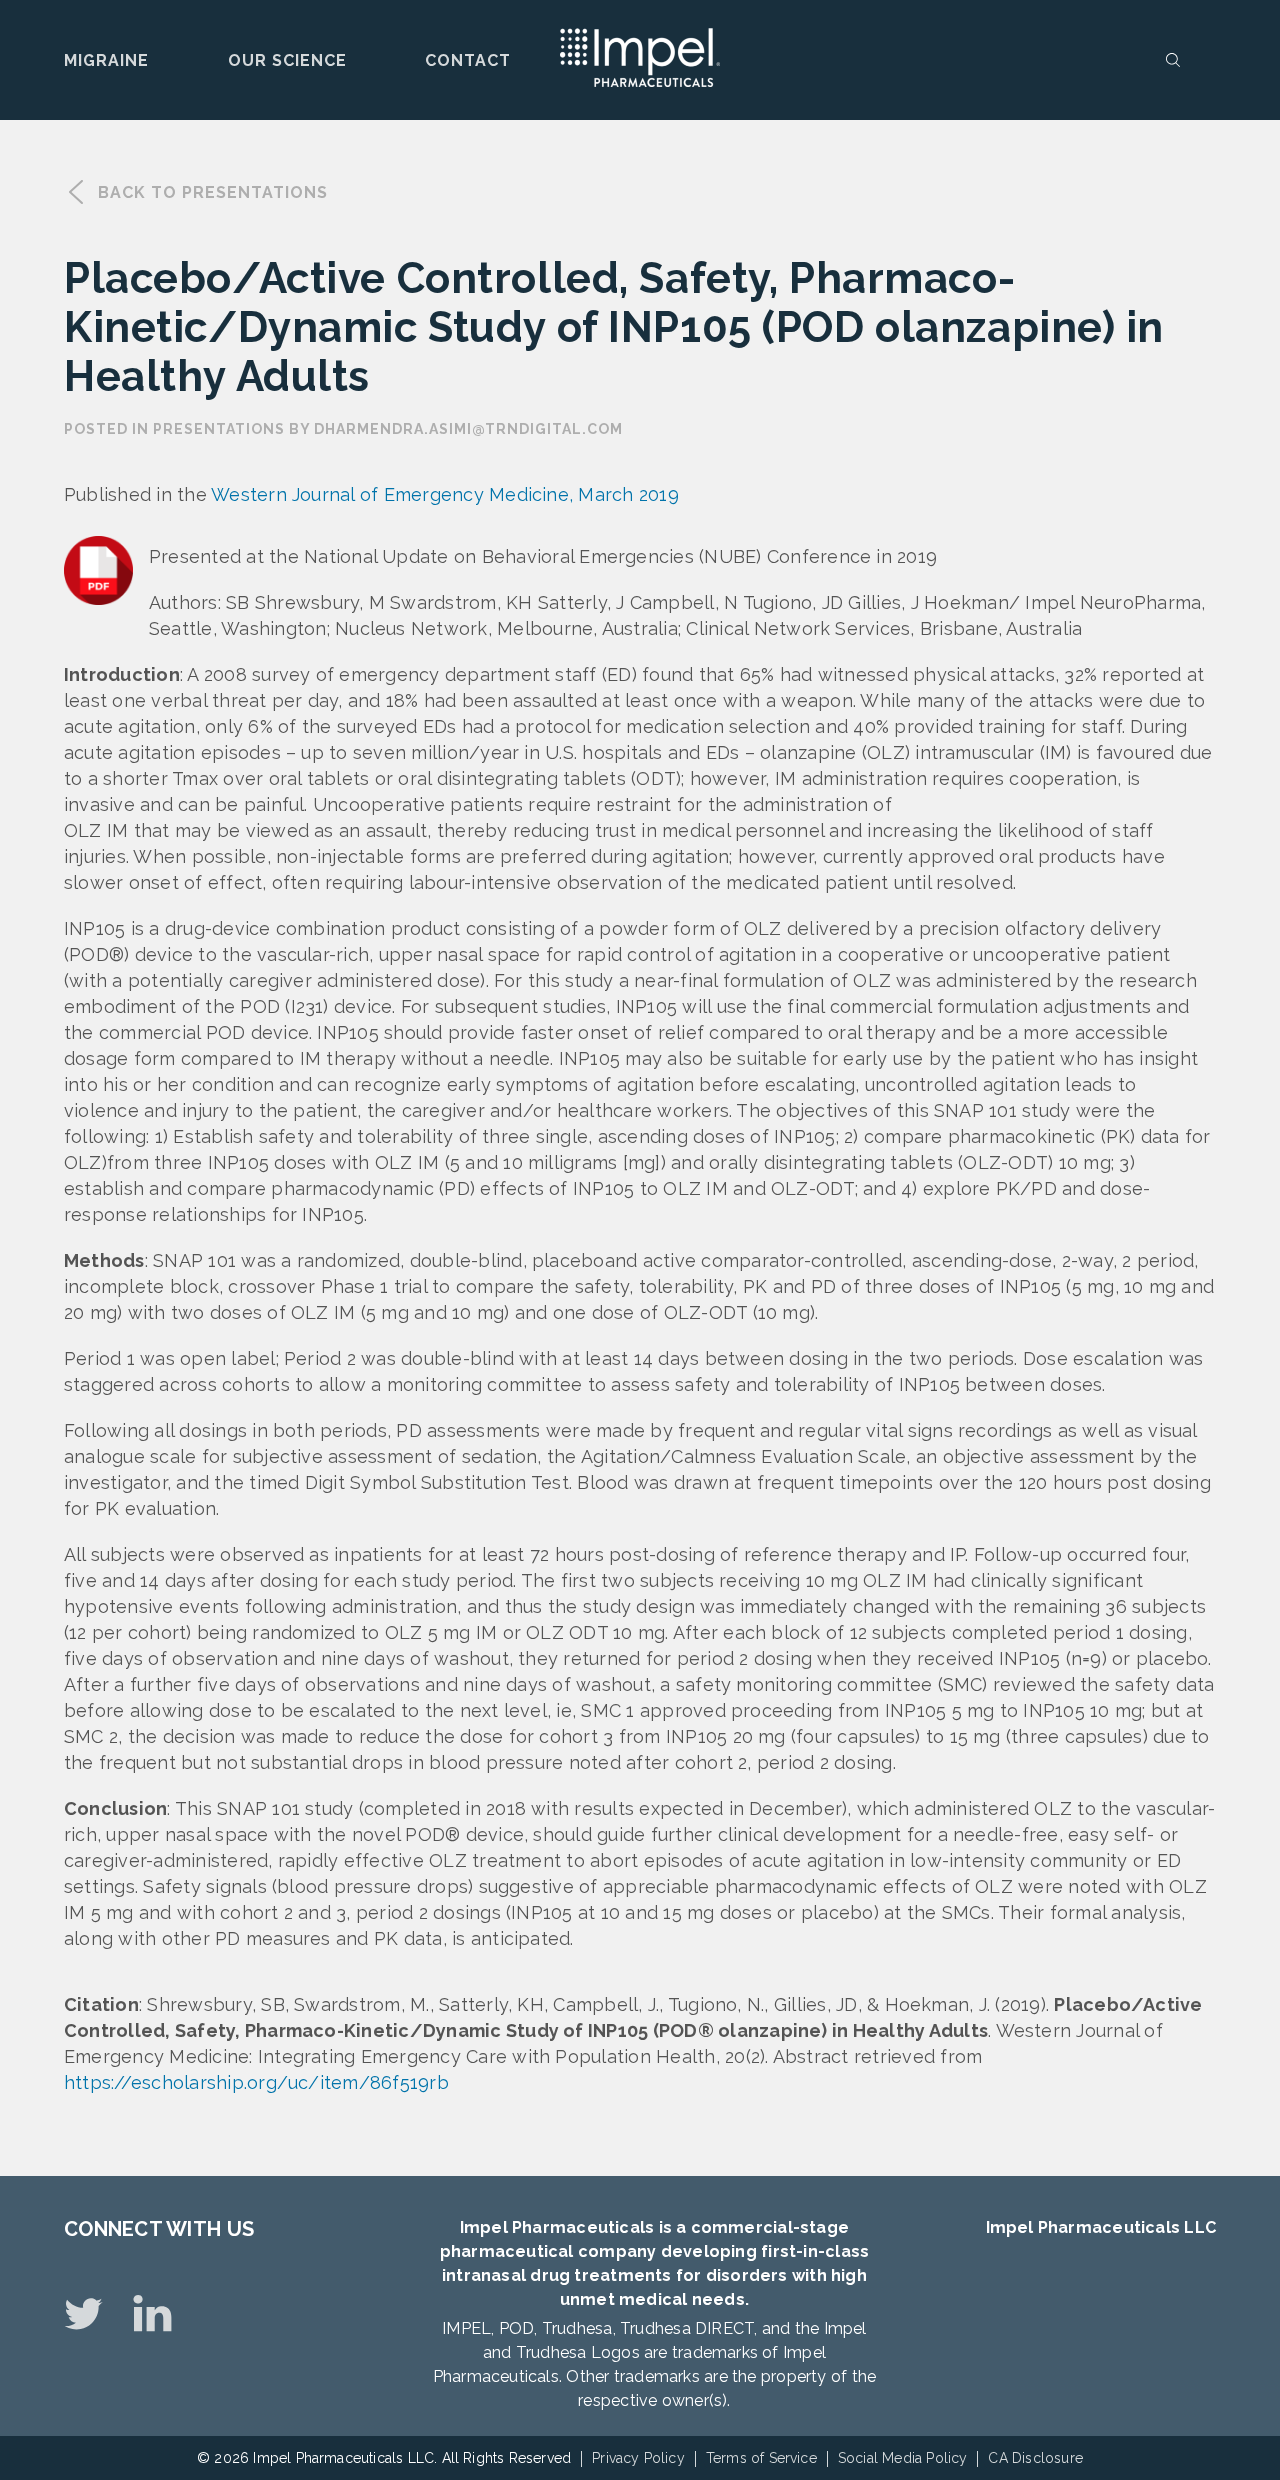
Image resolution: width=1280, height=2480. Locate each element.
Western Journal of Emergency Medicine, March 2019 (445, 494)
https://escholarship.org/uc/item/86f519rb (256, 2082)
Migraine (106, 60)
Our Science (287, 60)
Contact (468, 60)
